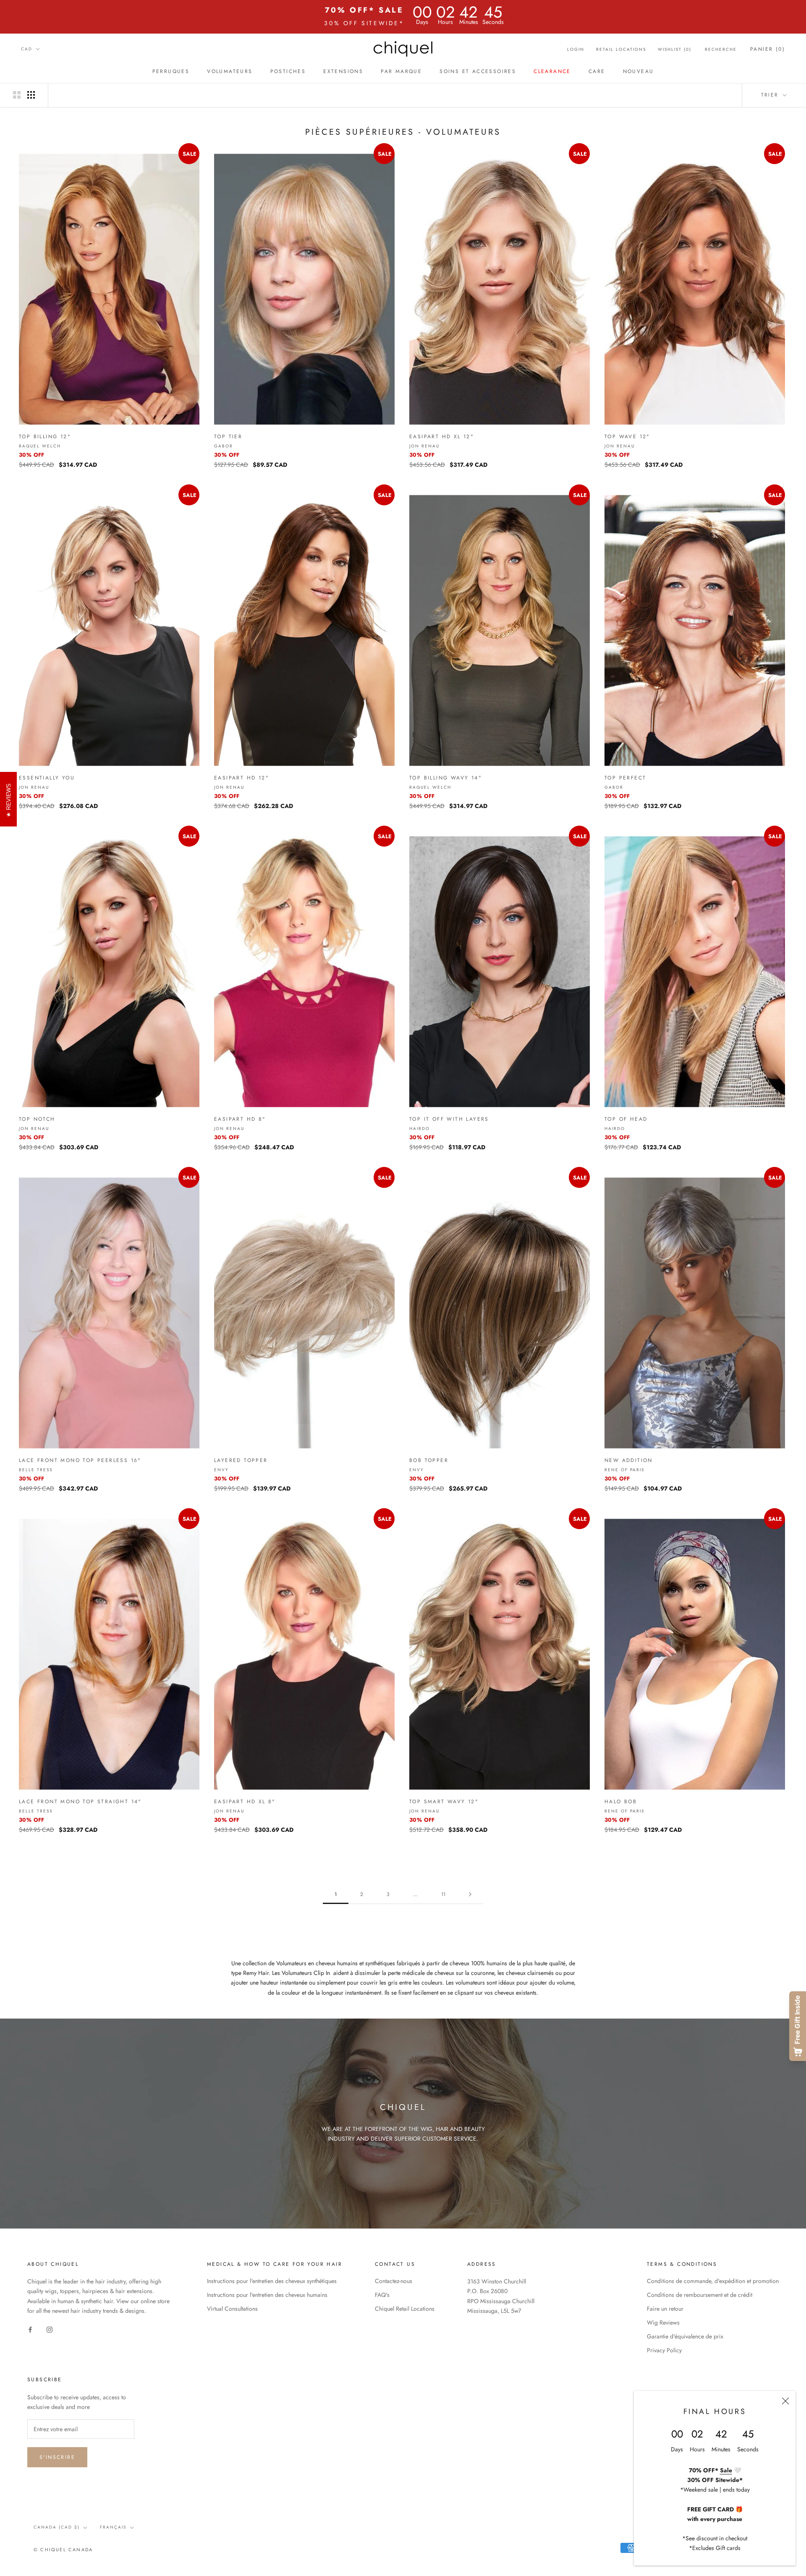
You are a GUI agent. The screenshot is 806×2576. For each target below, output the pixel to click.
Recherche (721, 49)
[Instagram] (50, 2329)
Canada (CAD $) (57, 2527)
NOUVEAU (639, 71)
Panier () (768, 49)
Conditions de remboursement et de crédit (700, 2295)
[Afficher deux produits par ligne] (17, 95)
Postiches (288, 71)
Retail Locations (621, 49)
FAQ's (382, 2295)
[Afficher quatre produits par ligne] (31, 95)
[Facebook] (30, 2329)
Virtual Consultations (232, 2309)
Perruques (171, 71)
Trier (771, 95)
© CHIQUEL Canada (63, 2550)
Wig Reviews (663, 2322)
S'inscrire (57, 2457)
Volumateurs (230, 71)
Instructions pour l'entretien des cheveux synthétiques (272, 2281)
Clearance (552, 71)
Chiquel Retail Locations (405, 2309)
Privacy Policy (664, 2350)
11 (443, 1894)
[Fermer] (785, 2401)
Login (576, 49)
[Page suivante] (470, 1895)
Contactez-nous (394, 2281)
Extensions (343, 71)
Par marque (401, 71)
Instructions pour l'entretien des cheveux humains (267, 2295)
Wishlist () (675, 49)
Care (597, 71)
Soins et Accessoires (478, 71)
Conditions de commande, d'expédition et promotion (713, 2281)
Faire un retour (665, 2309)
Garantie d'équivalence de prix (685, 2336)
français (113, 2527)
